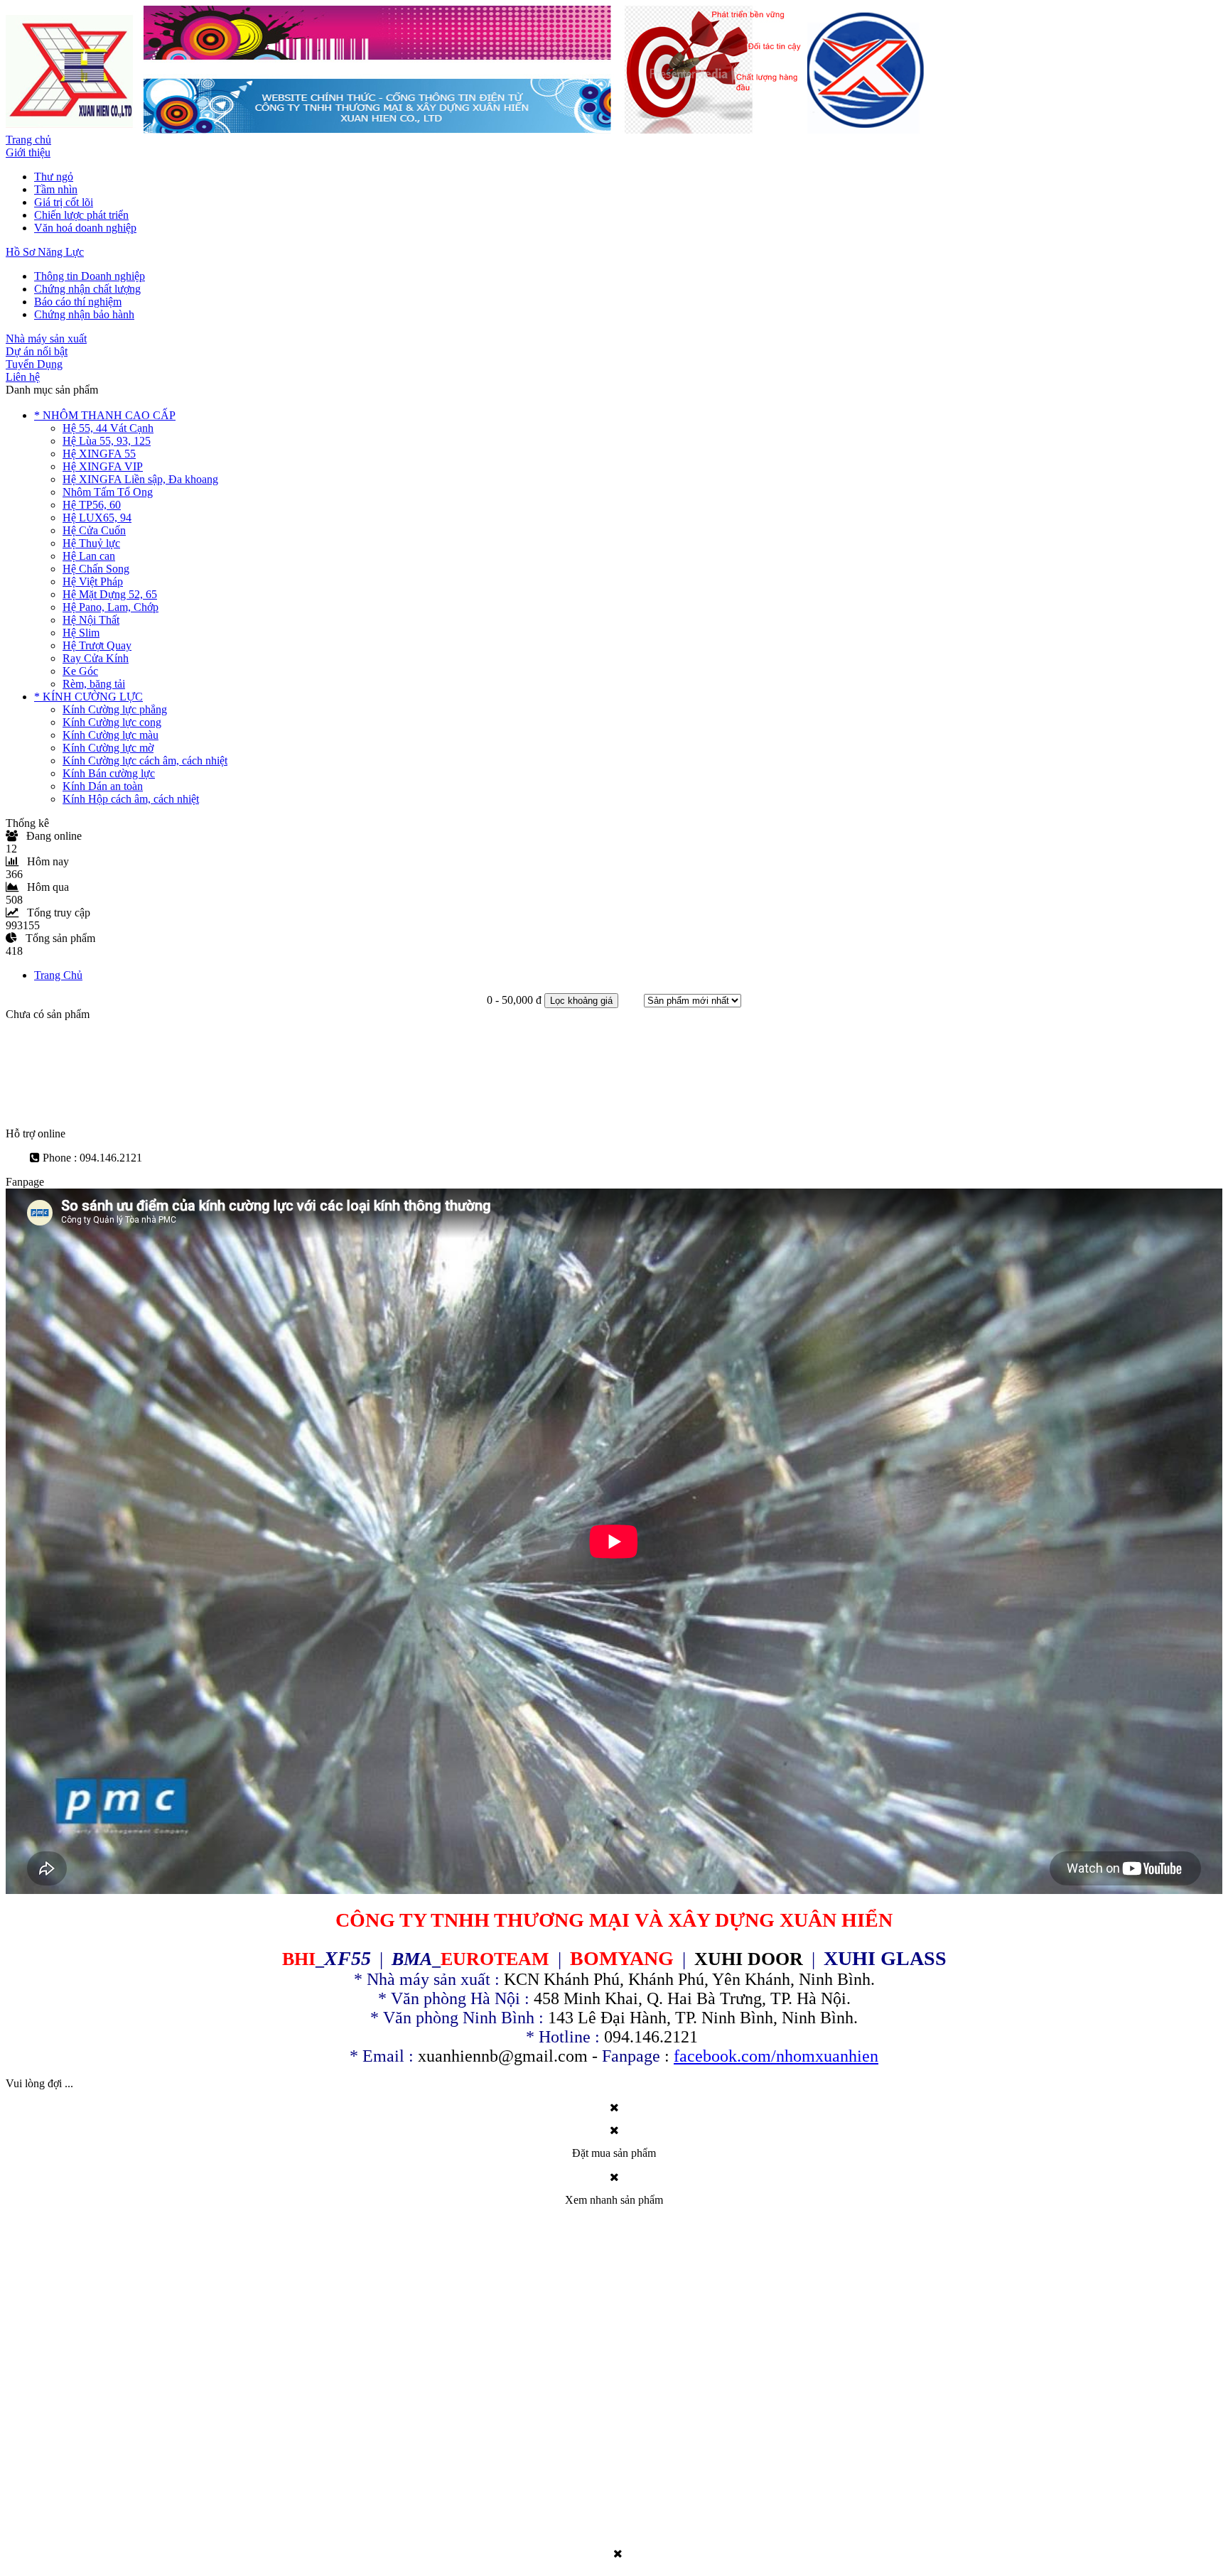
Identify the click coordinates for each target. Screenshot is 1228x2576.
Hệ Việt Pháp (93, 581)
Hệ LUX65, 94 (97, 518)
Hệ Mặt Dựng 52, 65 (110, 594)
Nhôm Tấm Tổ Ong (108, 492)
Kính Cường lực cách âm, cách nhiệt (145, 761)
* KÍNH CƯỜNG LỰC (88, 697)
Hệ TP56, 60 (92, 505)
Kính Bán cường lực (109, 773)
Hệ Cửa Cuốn (94, 530)
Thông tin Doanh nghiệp (90, 276)
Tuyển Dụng (34, 364)
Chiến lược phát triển (81, 215)
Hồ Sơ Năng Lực (45, 252)
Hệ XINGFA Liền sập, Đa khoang (140, 479)
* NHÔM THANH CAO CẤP (105, 415)
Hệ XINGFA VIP (103, 466)
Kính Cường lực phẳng (115, 709)
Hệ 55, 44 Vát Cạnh (108, 428)
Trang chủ (28, 140)
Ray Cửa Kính (96, 658)
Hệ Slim (81, 633)
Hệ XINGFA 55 (99, 454)
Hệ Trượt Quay (97, 645)
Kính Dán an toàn (103, 786)
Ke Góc (80, 671)
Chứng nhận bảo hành (84, 314)
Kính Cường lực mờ (108, 748)
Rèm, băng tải (94, 684)
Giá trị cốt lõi (64, 202)
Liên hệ (23, 377)
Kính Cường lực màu (111, 735)
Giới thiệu (28, 152)
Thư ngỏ (54, 177)
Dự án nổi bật (37, 351)
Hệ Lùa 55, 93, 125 (107, 441)
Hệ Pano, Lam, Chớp (111, 607)
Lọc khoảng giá (581, 1001)
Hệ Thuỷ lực (91, 543)
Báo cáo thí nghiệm (78, 302)
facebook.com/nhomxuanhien (776, 2056)
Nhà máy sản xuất (46, 339)
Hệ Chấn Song (96, 569)
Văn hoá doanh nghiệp (85, 228)
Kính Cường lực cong (112, 722)
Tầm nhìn (56, 189)
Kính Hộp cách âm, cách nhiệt (131, 799)
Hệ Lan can (89, 556)
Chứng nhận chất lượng (87, 289)
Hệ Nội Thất (91, 620)
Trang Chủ (58, 975)
